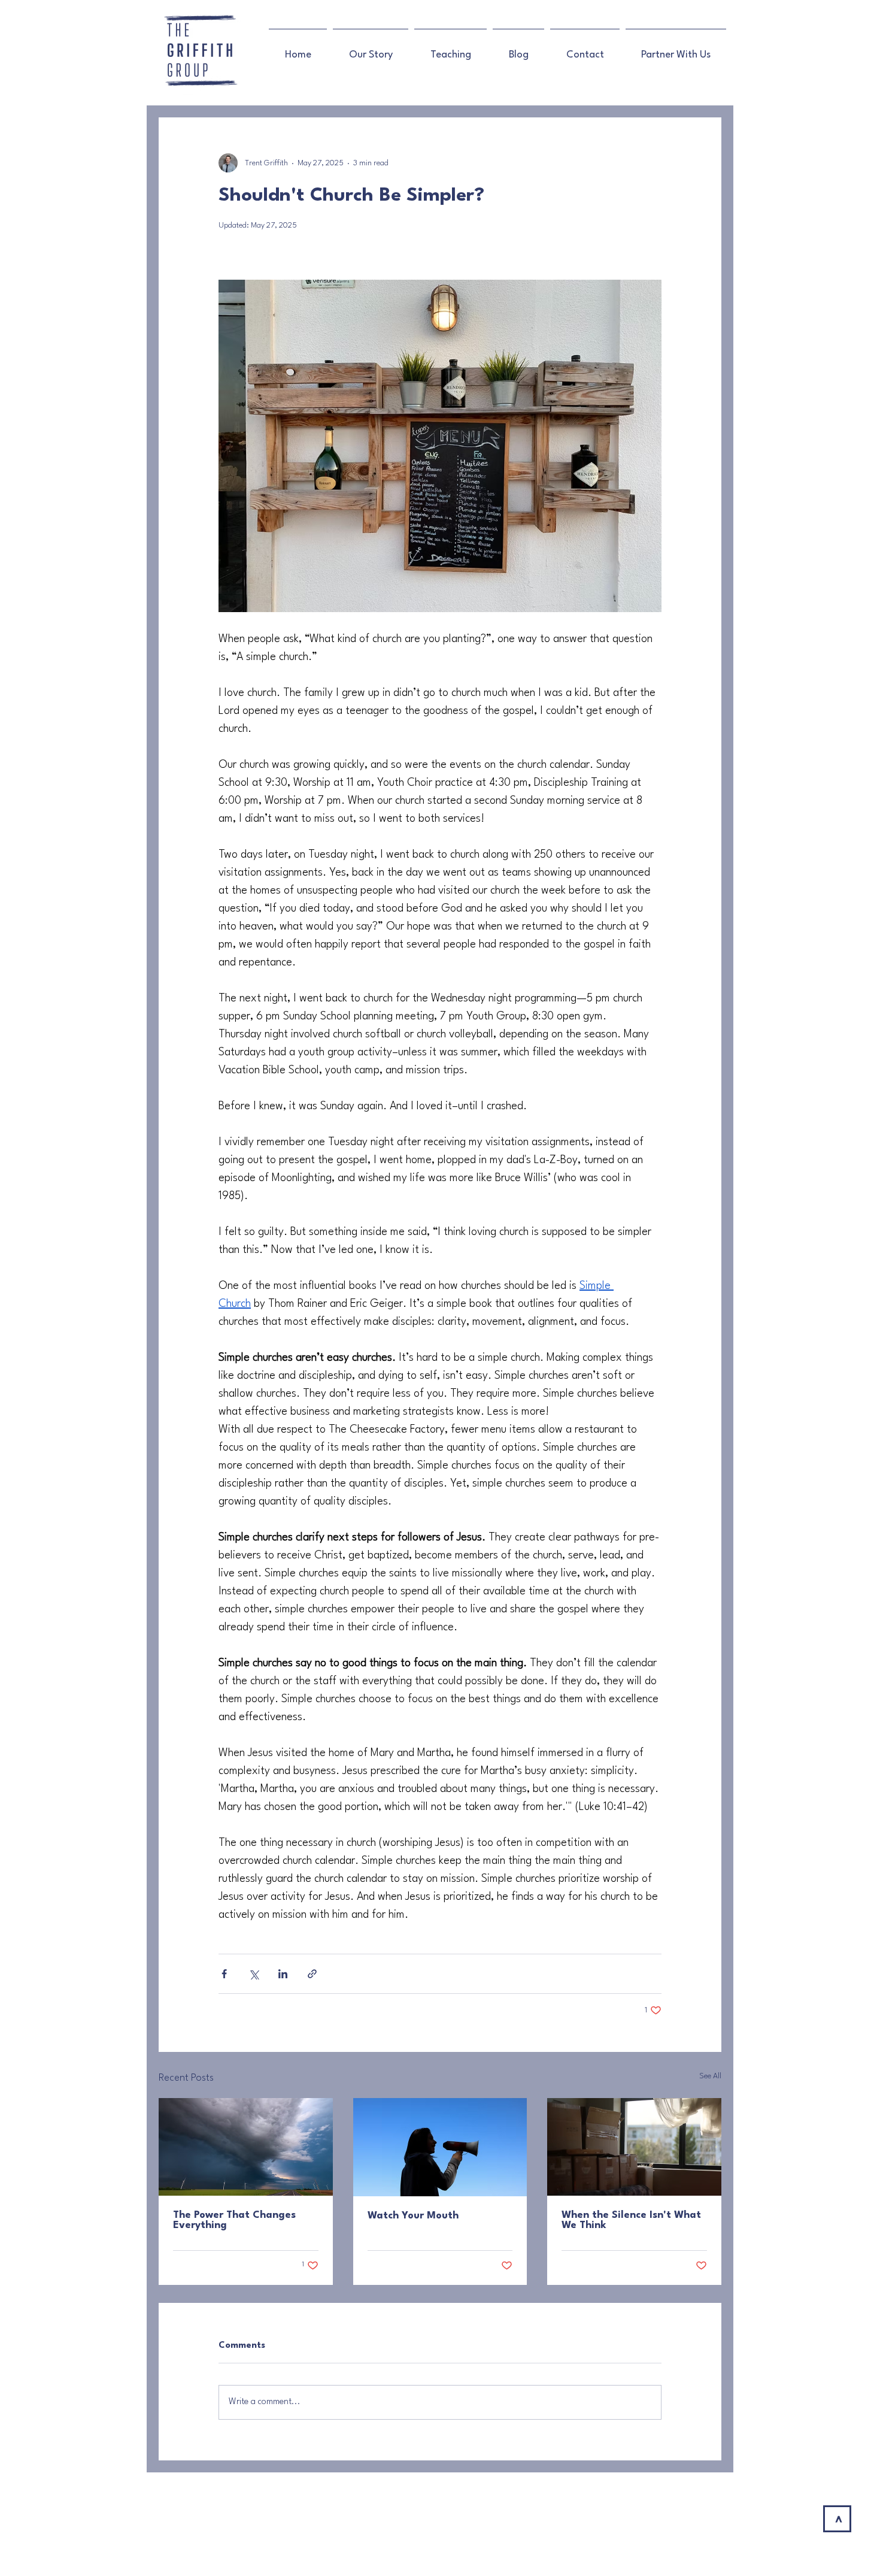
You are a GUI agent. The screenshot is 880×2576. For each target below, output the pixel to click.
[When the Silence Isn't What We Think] (634, 2147)
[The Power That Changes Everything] (246, 2147)
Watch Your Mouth (413, 2216)
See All (710, 2076)
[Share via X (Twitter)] (254, 1974)
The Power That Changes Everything (234, 2220)
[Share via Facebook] (224, 1974)
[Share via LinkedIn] (283, 1974)
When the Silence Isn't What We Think (631, 2220)
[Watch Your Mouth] (440, 2147)
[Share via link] (312, 1974)
